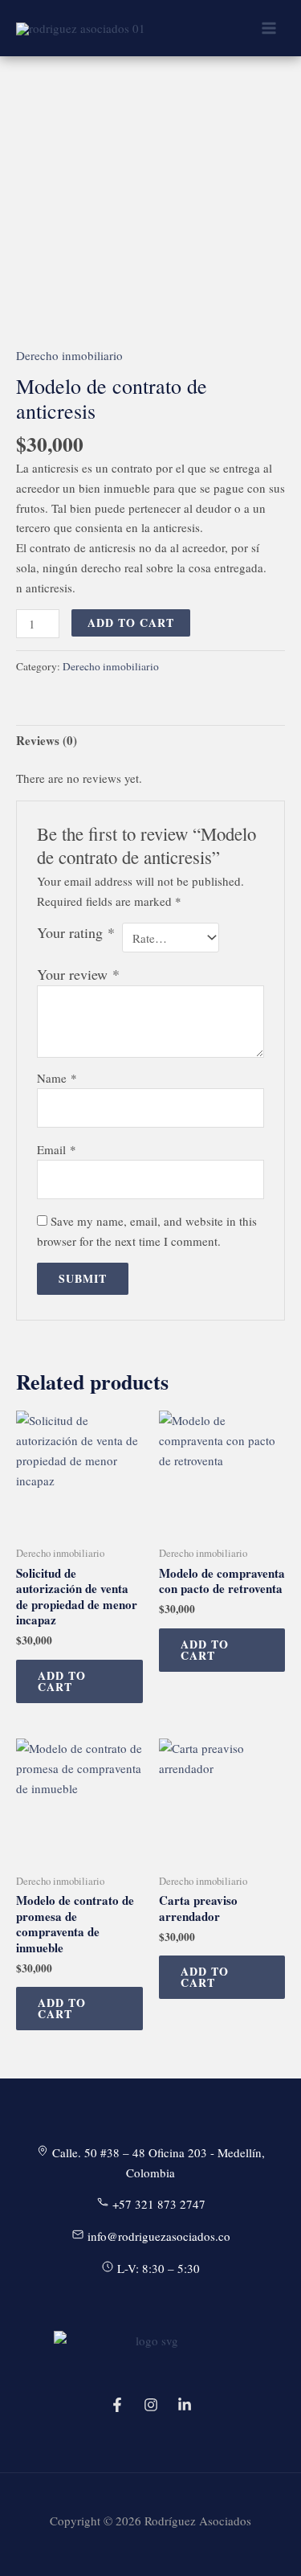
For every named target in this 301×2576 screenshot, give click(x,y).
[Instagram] (151, 2405)
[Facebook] (117, 2405)
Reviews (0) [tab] (47, 740)
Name (57, 1078)
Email (57, 1149)
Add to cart (131, 622)
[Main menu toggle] (268, 29)
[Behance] (185, 2405)
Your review (78, 974)
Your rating (76, 932)
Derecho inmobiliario (69, 355)
